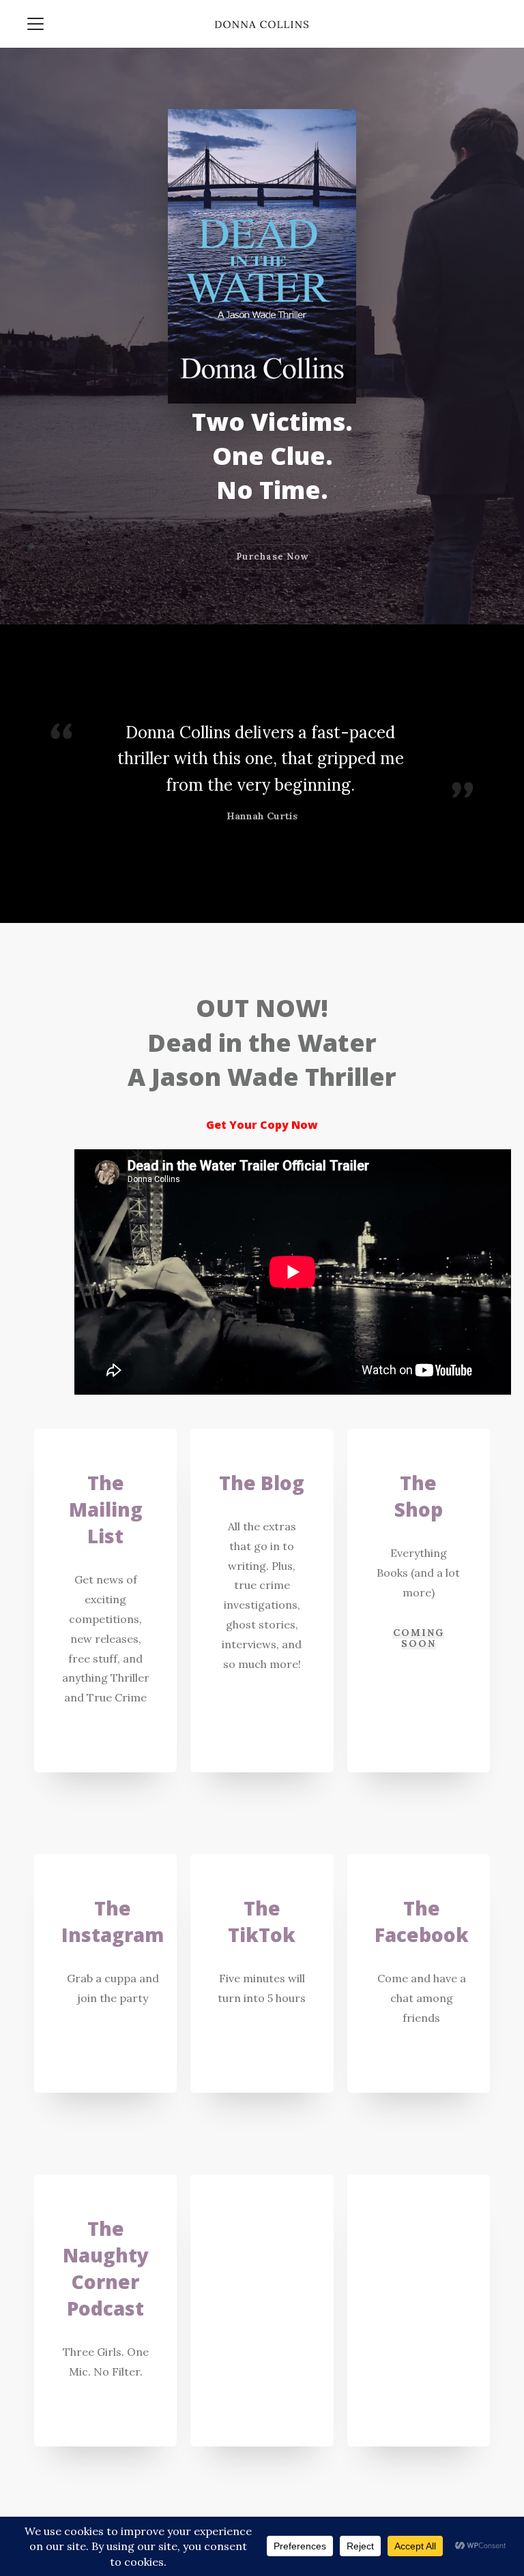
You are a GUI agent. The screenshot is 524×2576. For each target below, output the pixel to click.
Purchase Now (273, 557)
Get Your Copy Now (262, 1125)
